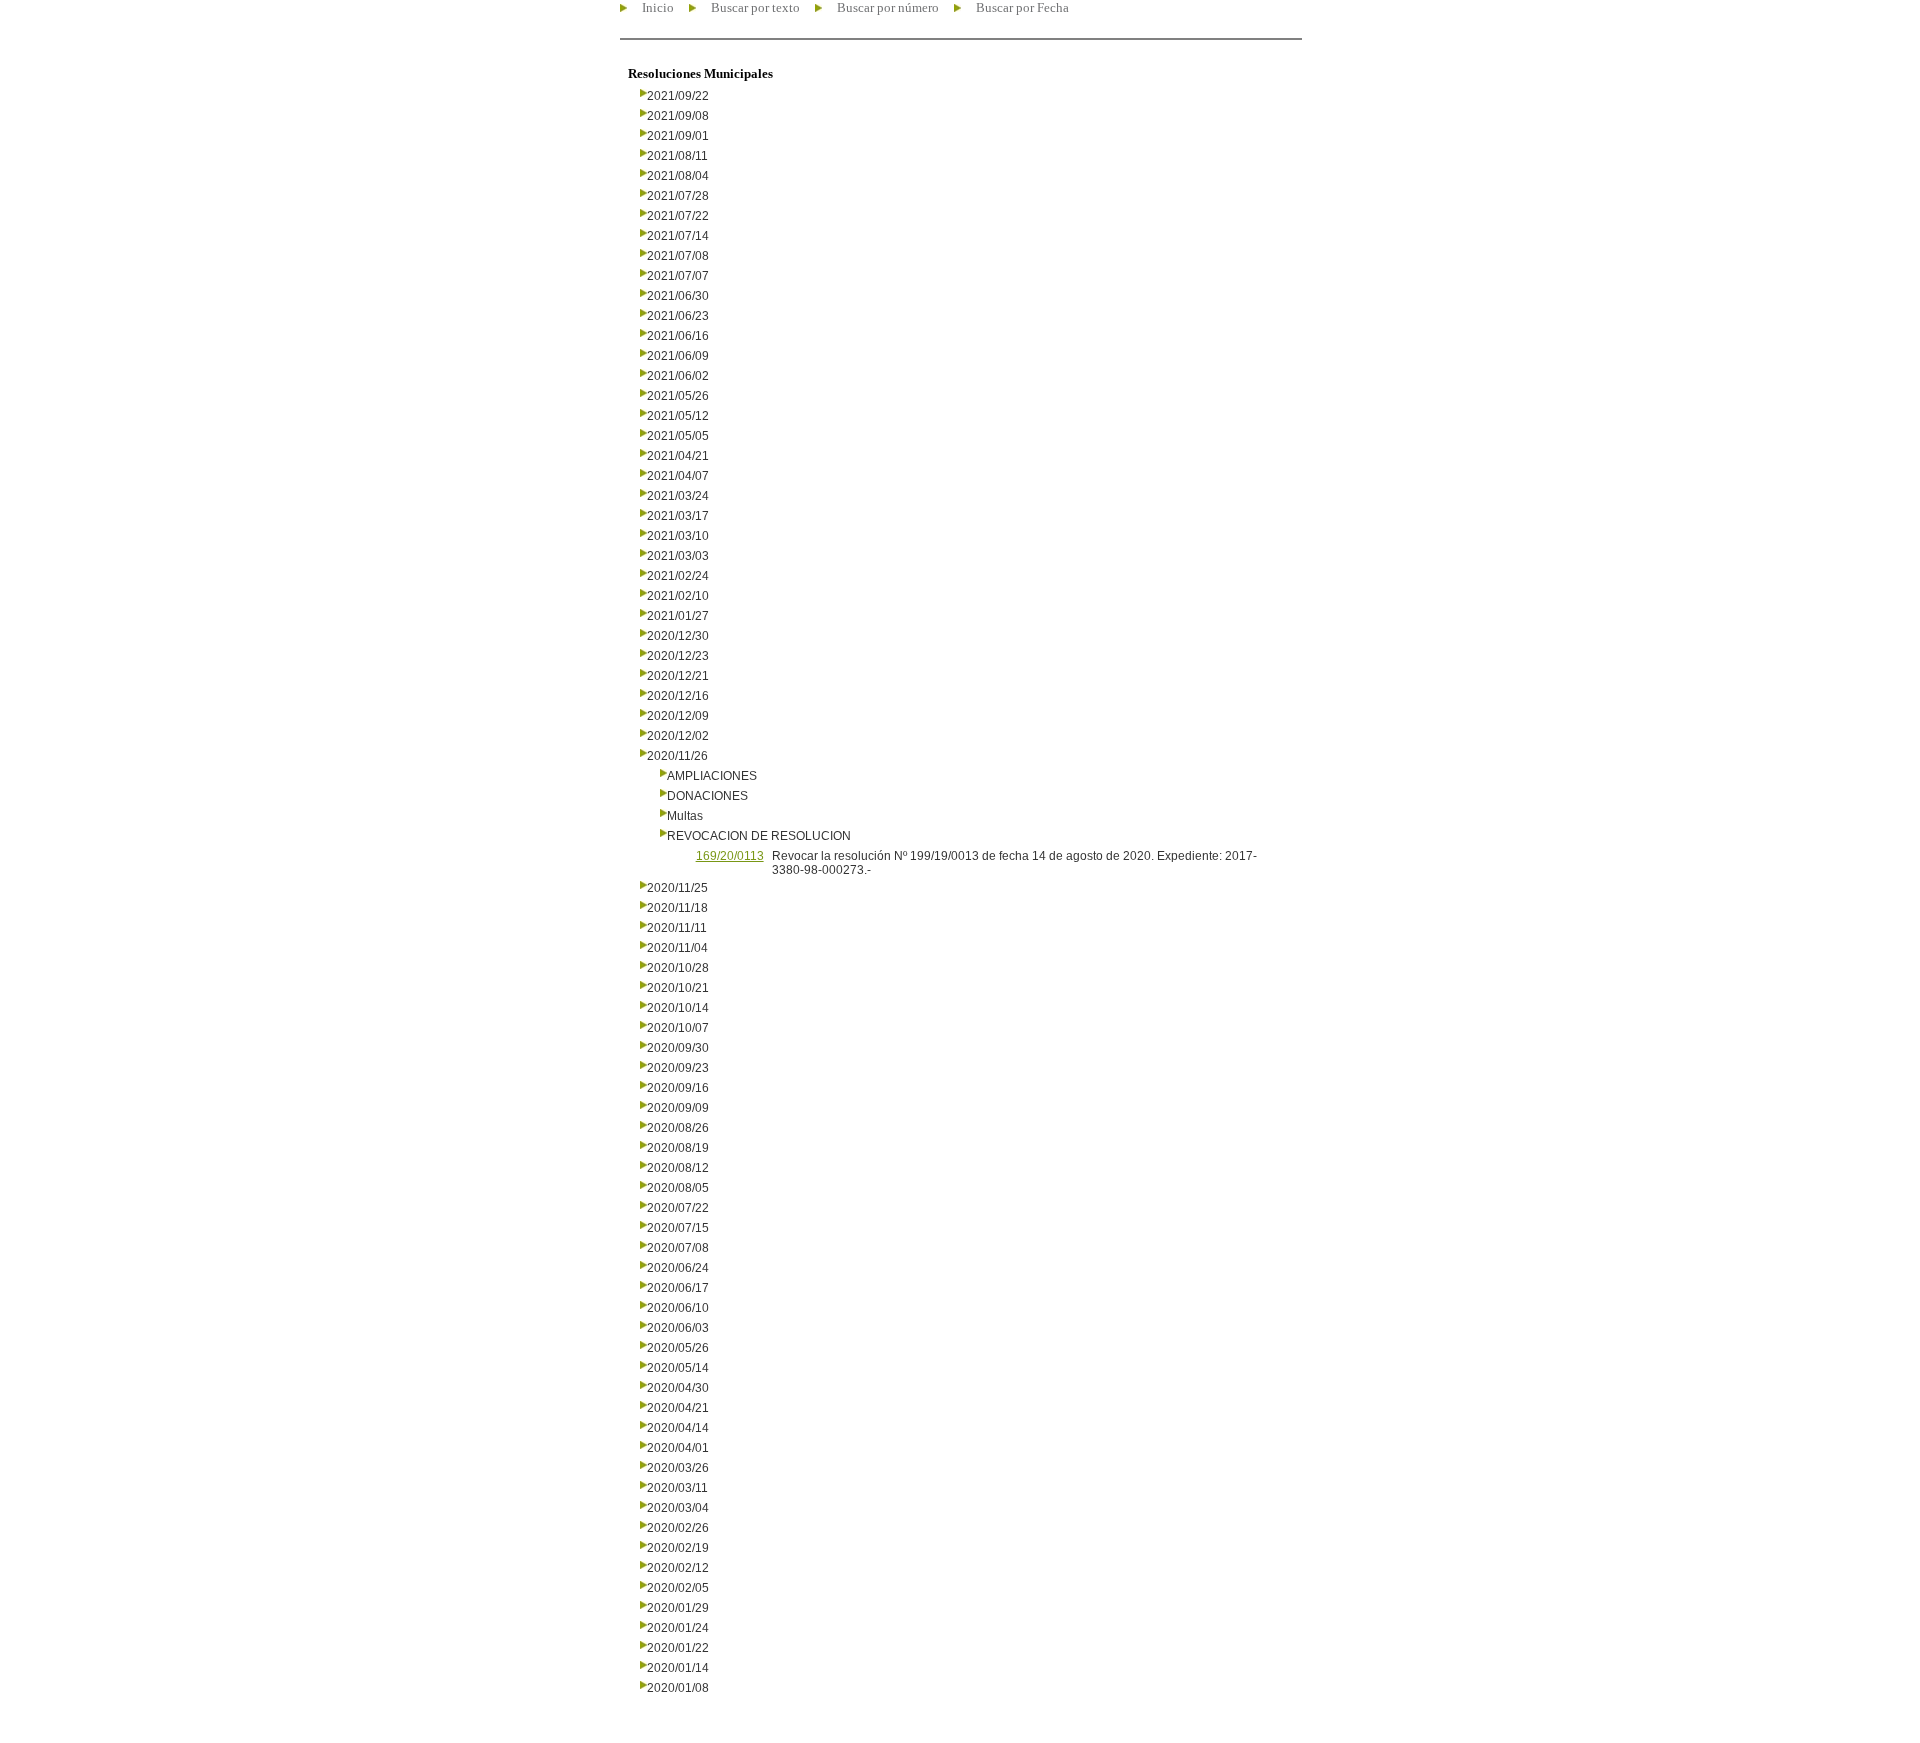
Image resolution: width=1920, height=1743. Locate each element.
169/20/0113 (730, 856)
